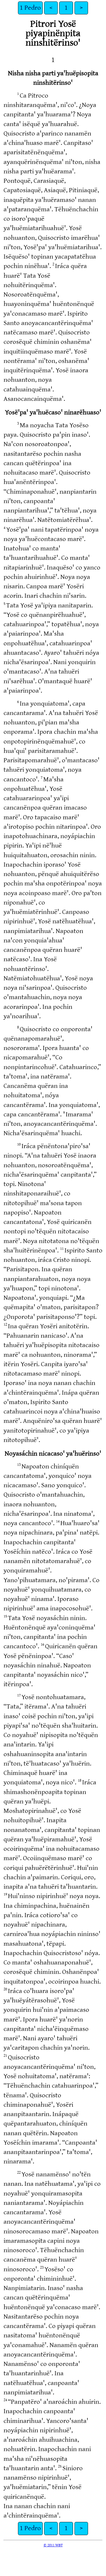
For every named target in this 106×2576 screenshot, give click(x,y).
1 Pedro (30, 8)
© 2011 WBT (53, 2545)
